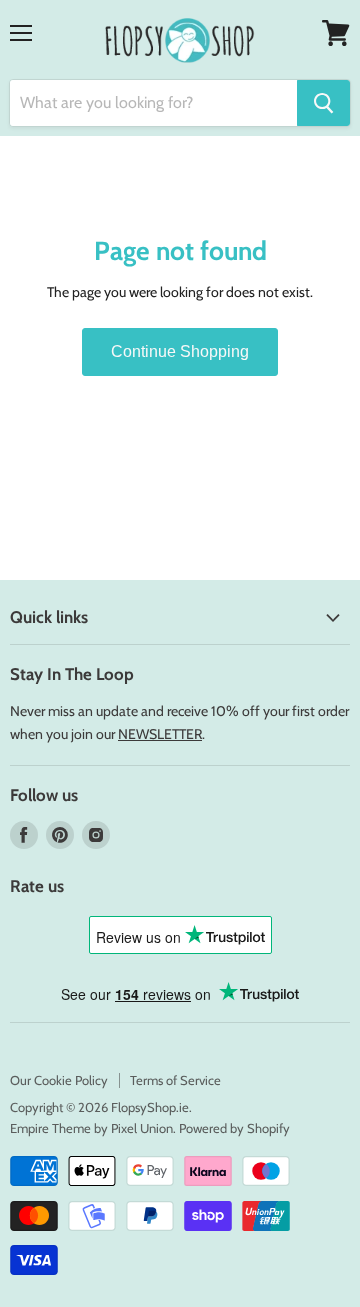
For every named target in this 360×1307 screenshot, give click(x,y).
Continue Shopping (180, 351)
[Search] (323, 103)
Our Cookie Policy (59, 1080)
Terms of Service (175, 1080)
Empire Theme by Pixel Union (91, 1128)
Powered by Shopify (234, 1128)
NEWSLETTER (160, 734)
